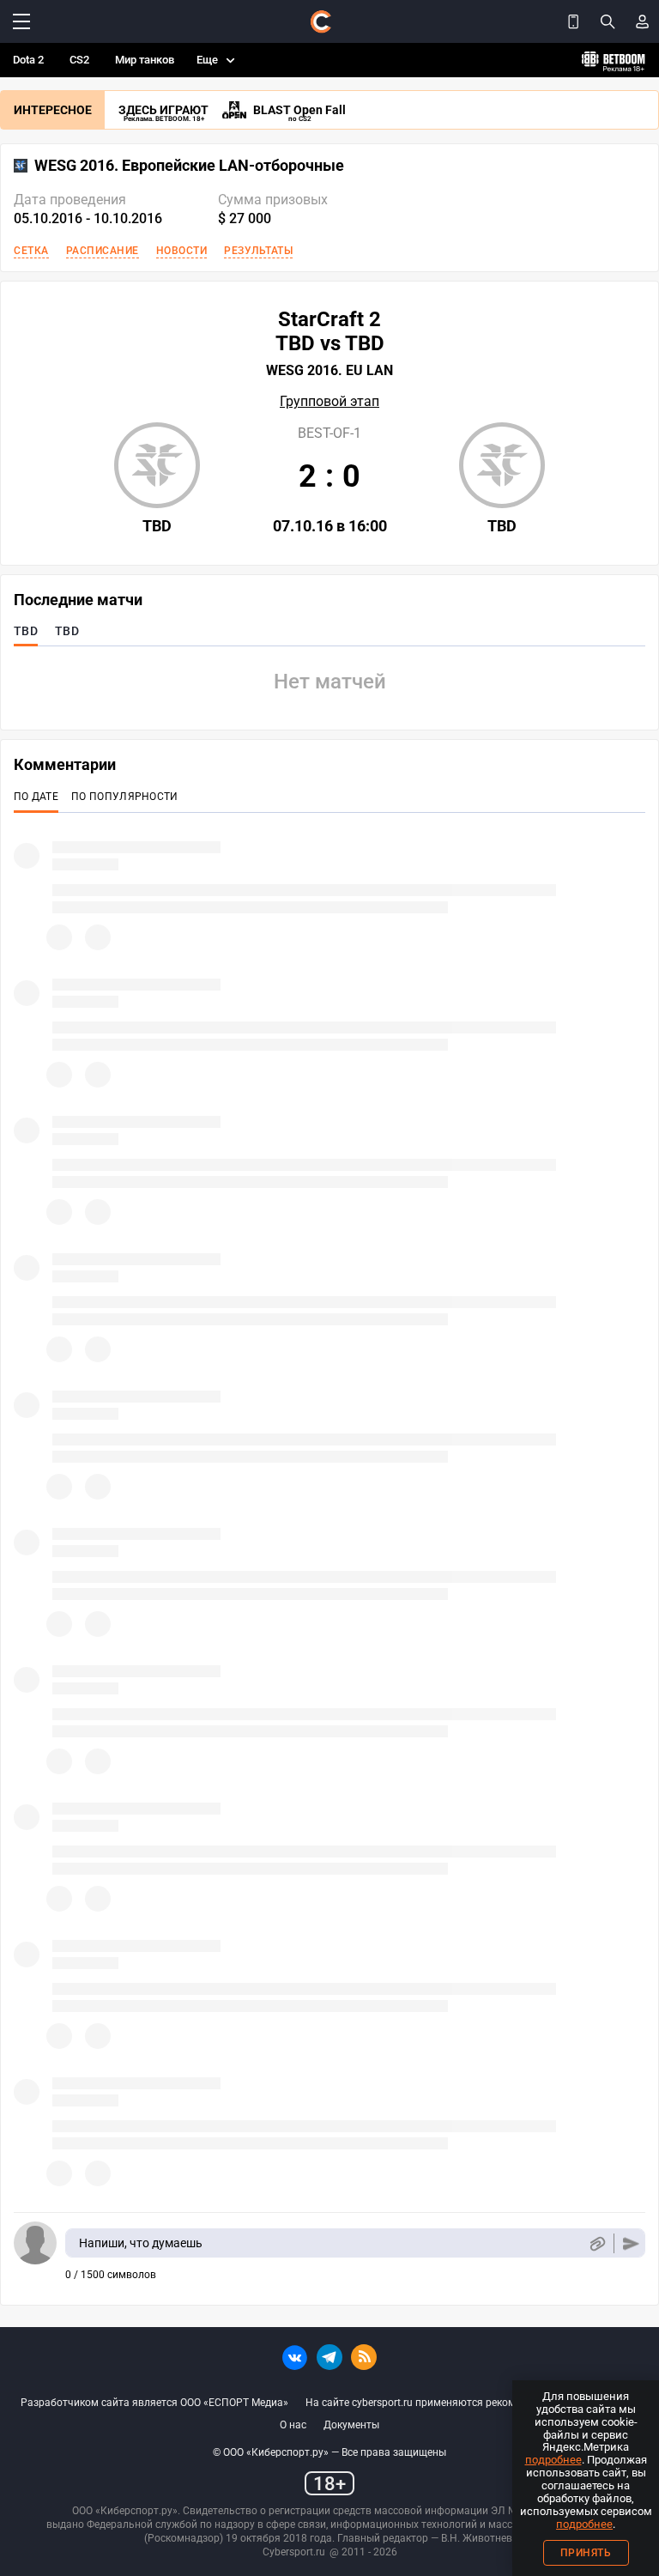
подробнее (553, 2460)
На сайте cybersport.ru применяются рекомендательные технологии (472, 2403)
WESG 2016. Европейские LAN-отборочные (189, 166)
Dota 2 (28, 60)
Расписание (103, 251)
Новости (182, 251)
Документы (351, 2425)
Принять (586, 2553)
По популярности (125, 797)
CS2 (79, 60)
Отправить (631, 2243)
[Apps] (573, 21)
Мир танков (145, 60)
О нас (293, 2425)
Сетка (31, 251)
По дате (36, 797)
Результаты (258, 251)
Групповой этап (329, 402)
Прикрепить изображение (597, 2243)
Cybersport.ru (294, 2552)
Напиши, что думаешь (141, 2243)
